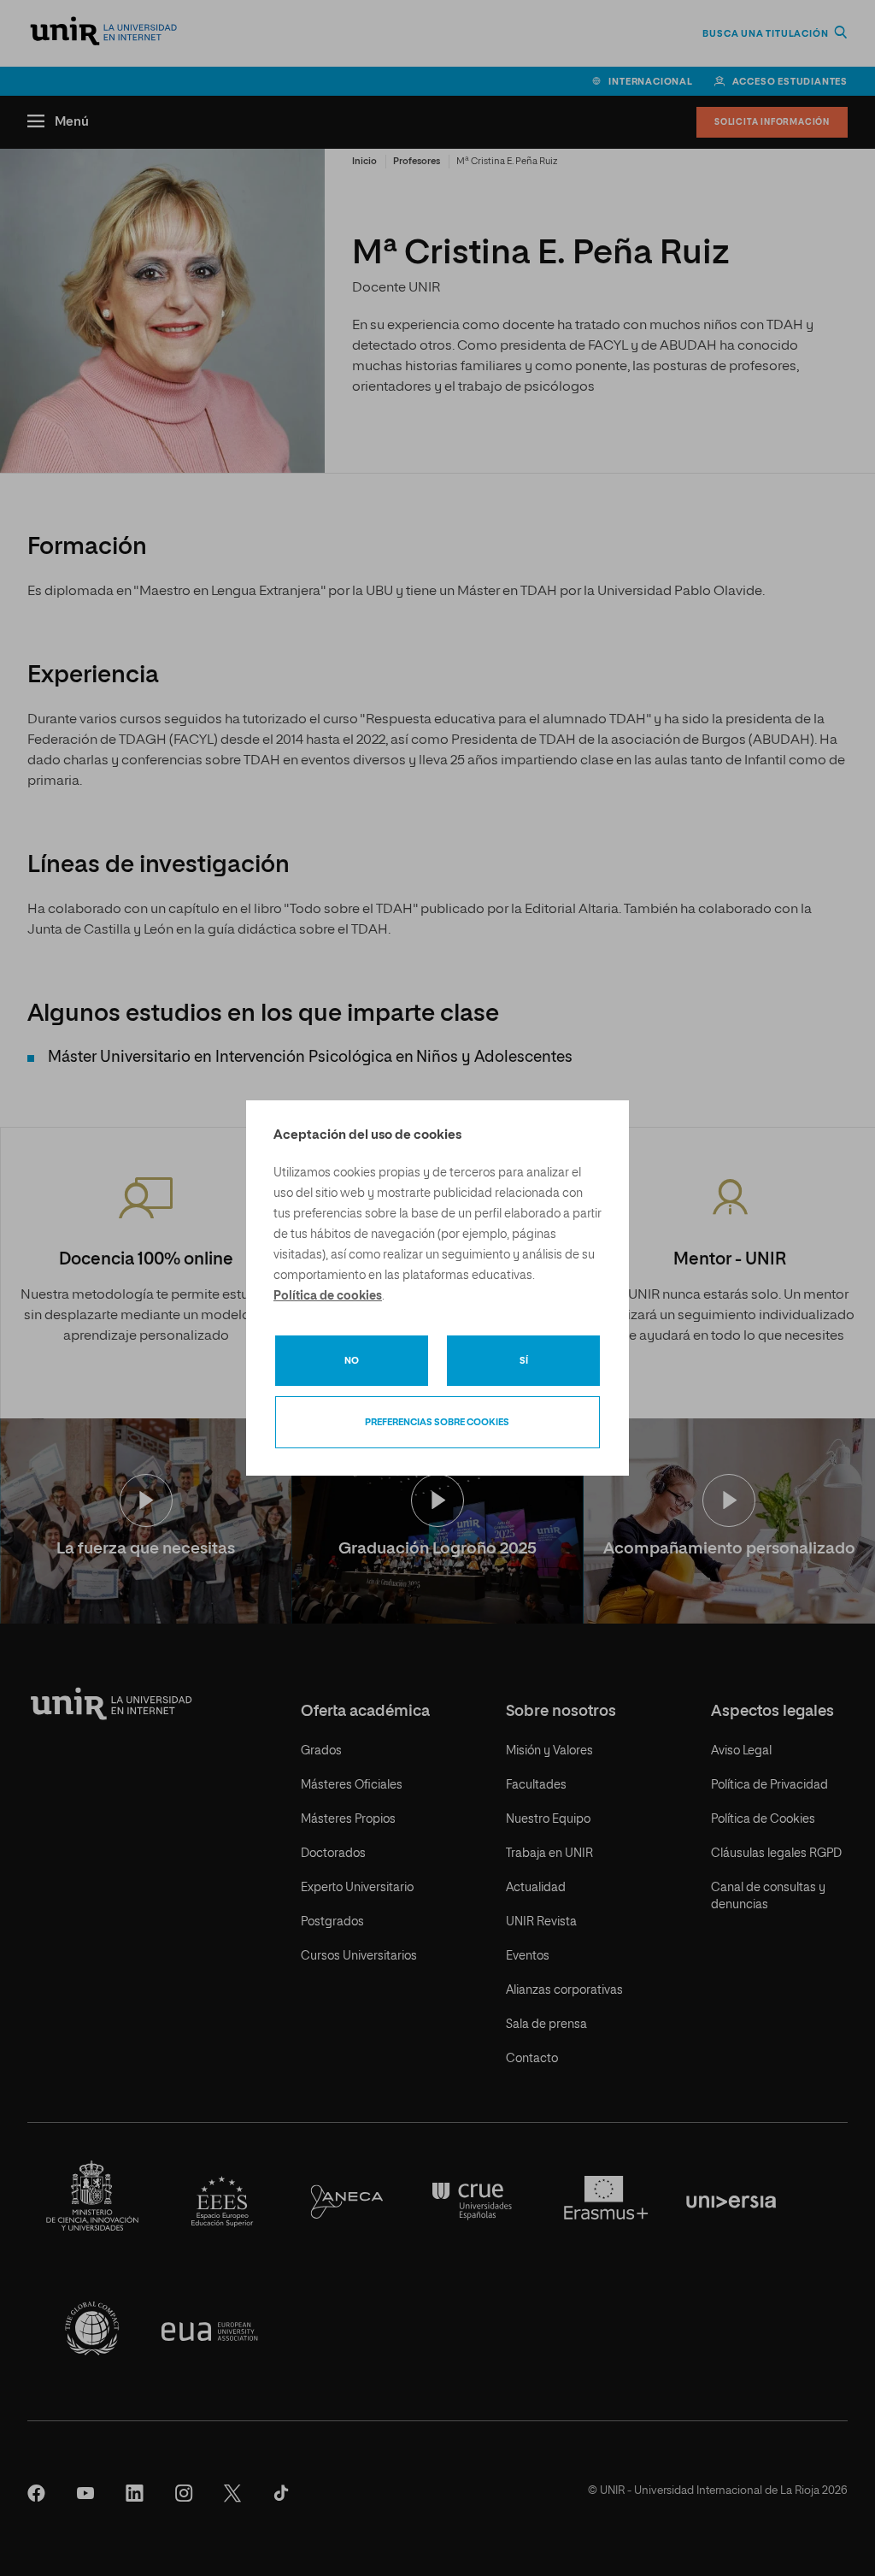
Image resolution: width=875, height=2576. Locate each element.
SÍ (524, 1361)
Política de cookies (328, 1296)
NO (352, 1361)
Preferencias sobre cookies (437, 1422)
